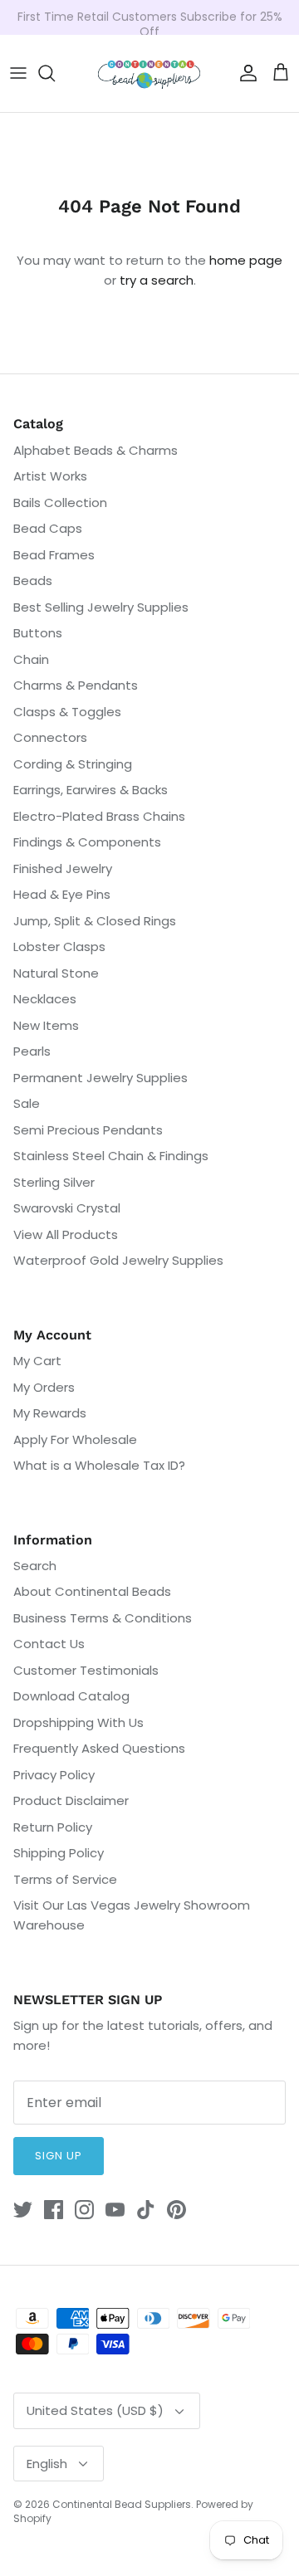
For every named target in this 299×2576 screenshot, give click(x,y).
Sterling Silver (54, 1182)
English (47, 2464)
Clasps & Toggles (67, 712)
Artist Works (50, 476)
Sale (27, 1103)
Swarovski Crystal (67, 1208)
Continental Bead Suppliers (122, 2504)
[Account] (244, 73)
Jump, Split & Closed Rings (95, 921)
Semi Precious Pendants (88, 1130)
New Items (46, 1025)
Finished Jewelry (63, 868)
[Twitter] (23, 2210)
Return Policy (53, 1827)
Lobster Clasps (59, 946)
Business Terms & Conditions (103, 1618)
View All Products (66, 1234)
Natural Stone (56, 973)
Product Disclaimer (71, 1800)
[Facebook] (54, 2210)
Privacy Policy (54, 1775)
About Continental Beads (92, 1591)
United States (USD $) (95, 2410)
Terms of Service (65, 1879)
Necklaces (45, 999)
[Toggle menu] (18, 73)
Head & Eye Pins (62, 894)
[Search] (55, 73)
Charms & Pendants (76, 685)
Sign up (59, 2156)
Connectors (50, 737)
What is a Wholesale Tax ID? (99, 1465)
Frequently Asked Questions (99, 1748)
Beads (33, 581)
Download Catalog (71, 1696)
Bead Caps (48, 528)
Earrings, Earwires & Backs (91, 790)
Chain (31, 659)
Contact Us (49, 1644)
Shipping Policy (59, 1853)
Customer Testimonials (86, 1670)
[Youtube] (115, 2210)
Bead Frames (54, 555)
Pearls (32, 1051)
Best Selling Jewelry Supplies (101, 607)
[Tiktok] (146, 2210)
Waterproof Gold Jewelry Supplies (118, 1260)
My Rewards (50, 1413)
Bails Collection (60, 503)
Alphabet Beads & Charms (96, 450)
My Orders (44, 1387)
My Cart (37, 1361)
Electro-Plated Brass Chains (99, 816)
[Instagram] (84, 2210)
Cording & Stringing (73, 764)
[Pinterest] (176, 2210)
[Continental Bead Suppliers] (149, 73)
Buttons (38, 633)
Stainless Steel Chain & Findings (111, 1156)
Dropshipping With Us (78, 1722)
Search (35, 1566)
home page (246, 260)
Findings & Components (87, 842)
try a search (157, 280)
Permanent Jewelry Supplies (100, 1078)
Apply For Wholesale (75, 1439)
